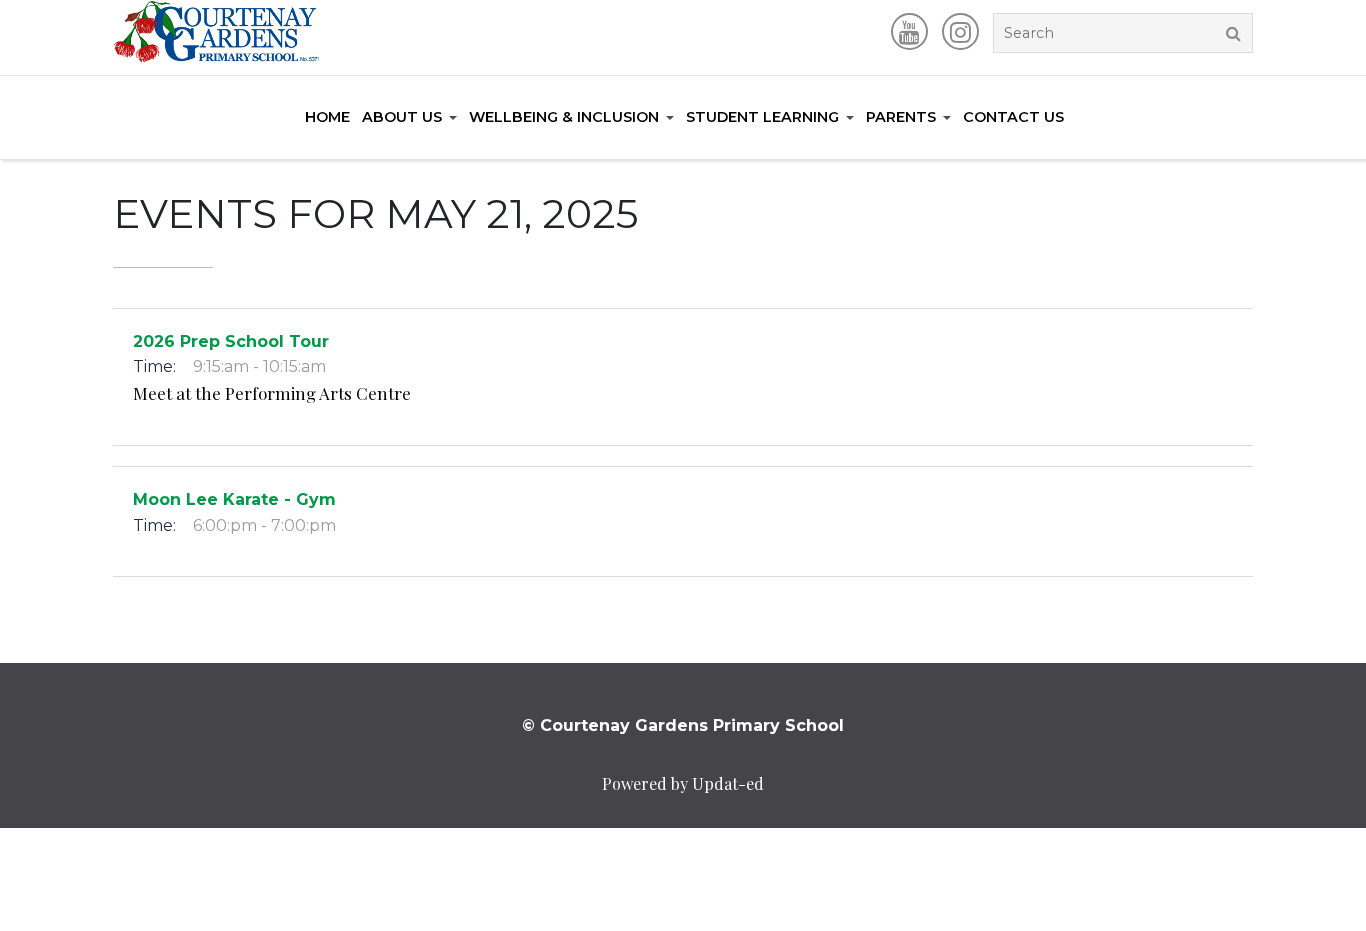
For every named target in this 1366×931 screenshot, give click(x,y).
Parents (901, 117)
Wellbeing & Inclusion (564, 117)
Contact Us (1013, 117)
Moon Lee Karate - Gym (234, 499)
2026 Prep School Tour (231, 341)
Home (327, 117)
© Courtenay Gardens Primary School (683, 725)
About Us (402, 117)
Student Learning (762, 117)
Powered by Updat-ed (683, 783)
